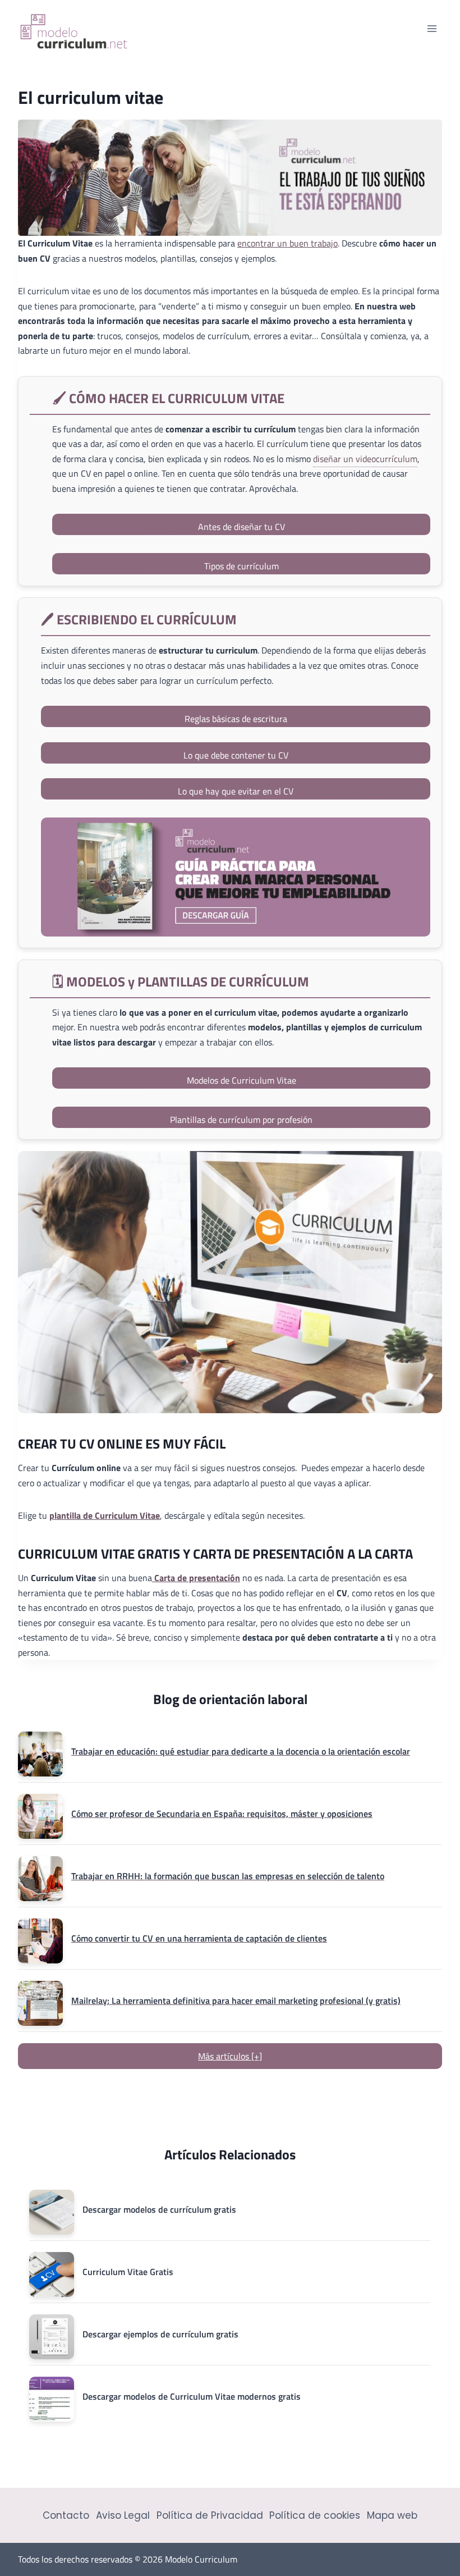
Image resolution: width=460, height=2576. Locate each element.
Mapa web (392, 2515)
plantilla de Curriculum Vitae (105, 1515)
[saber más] (236, 877)
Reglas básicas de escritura (236, 719)
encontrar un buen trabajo (287, 243)
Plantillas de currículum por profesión (241, 1120)
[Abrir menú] (432, 28)
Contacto (66, 2515)
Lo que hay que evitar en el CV (236, 791)
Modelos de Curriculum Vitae (242, 1080)
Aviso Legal (123, 2515)
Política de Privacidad (210, 2515)
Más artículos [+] (230, 2056)
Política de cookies (315, 2515)
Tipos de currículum (242, 566)
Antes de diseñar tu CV (242, 527)
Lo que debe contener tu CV (236, 755)
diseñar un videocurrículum (365, 459)
